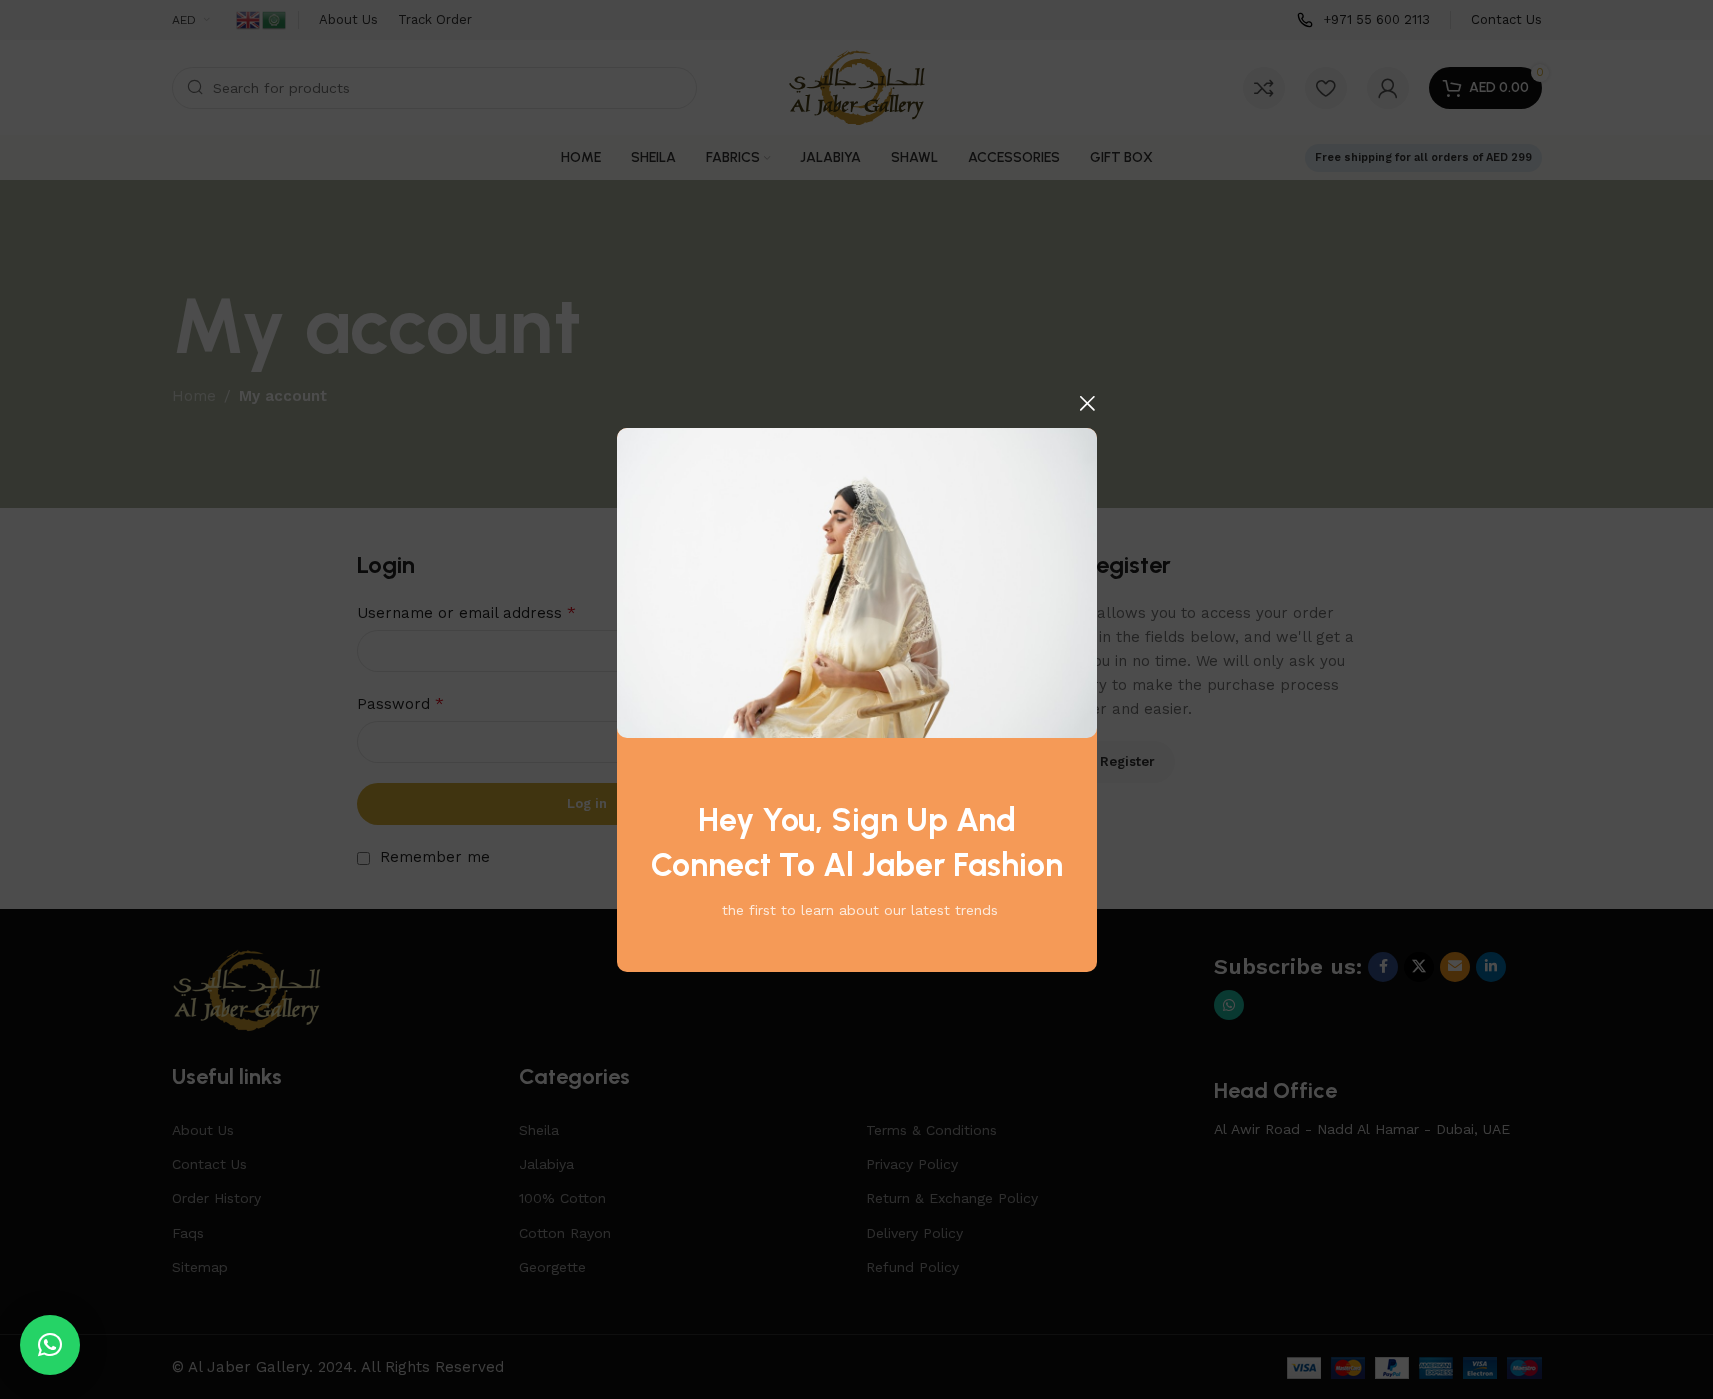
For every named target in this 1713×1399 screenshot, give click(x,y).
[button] (50, 1345)
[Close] (1087, 403)
